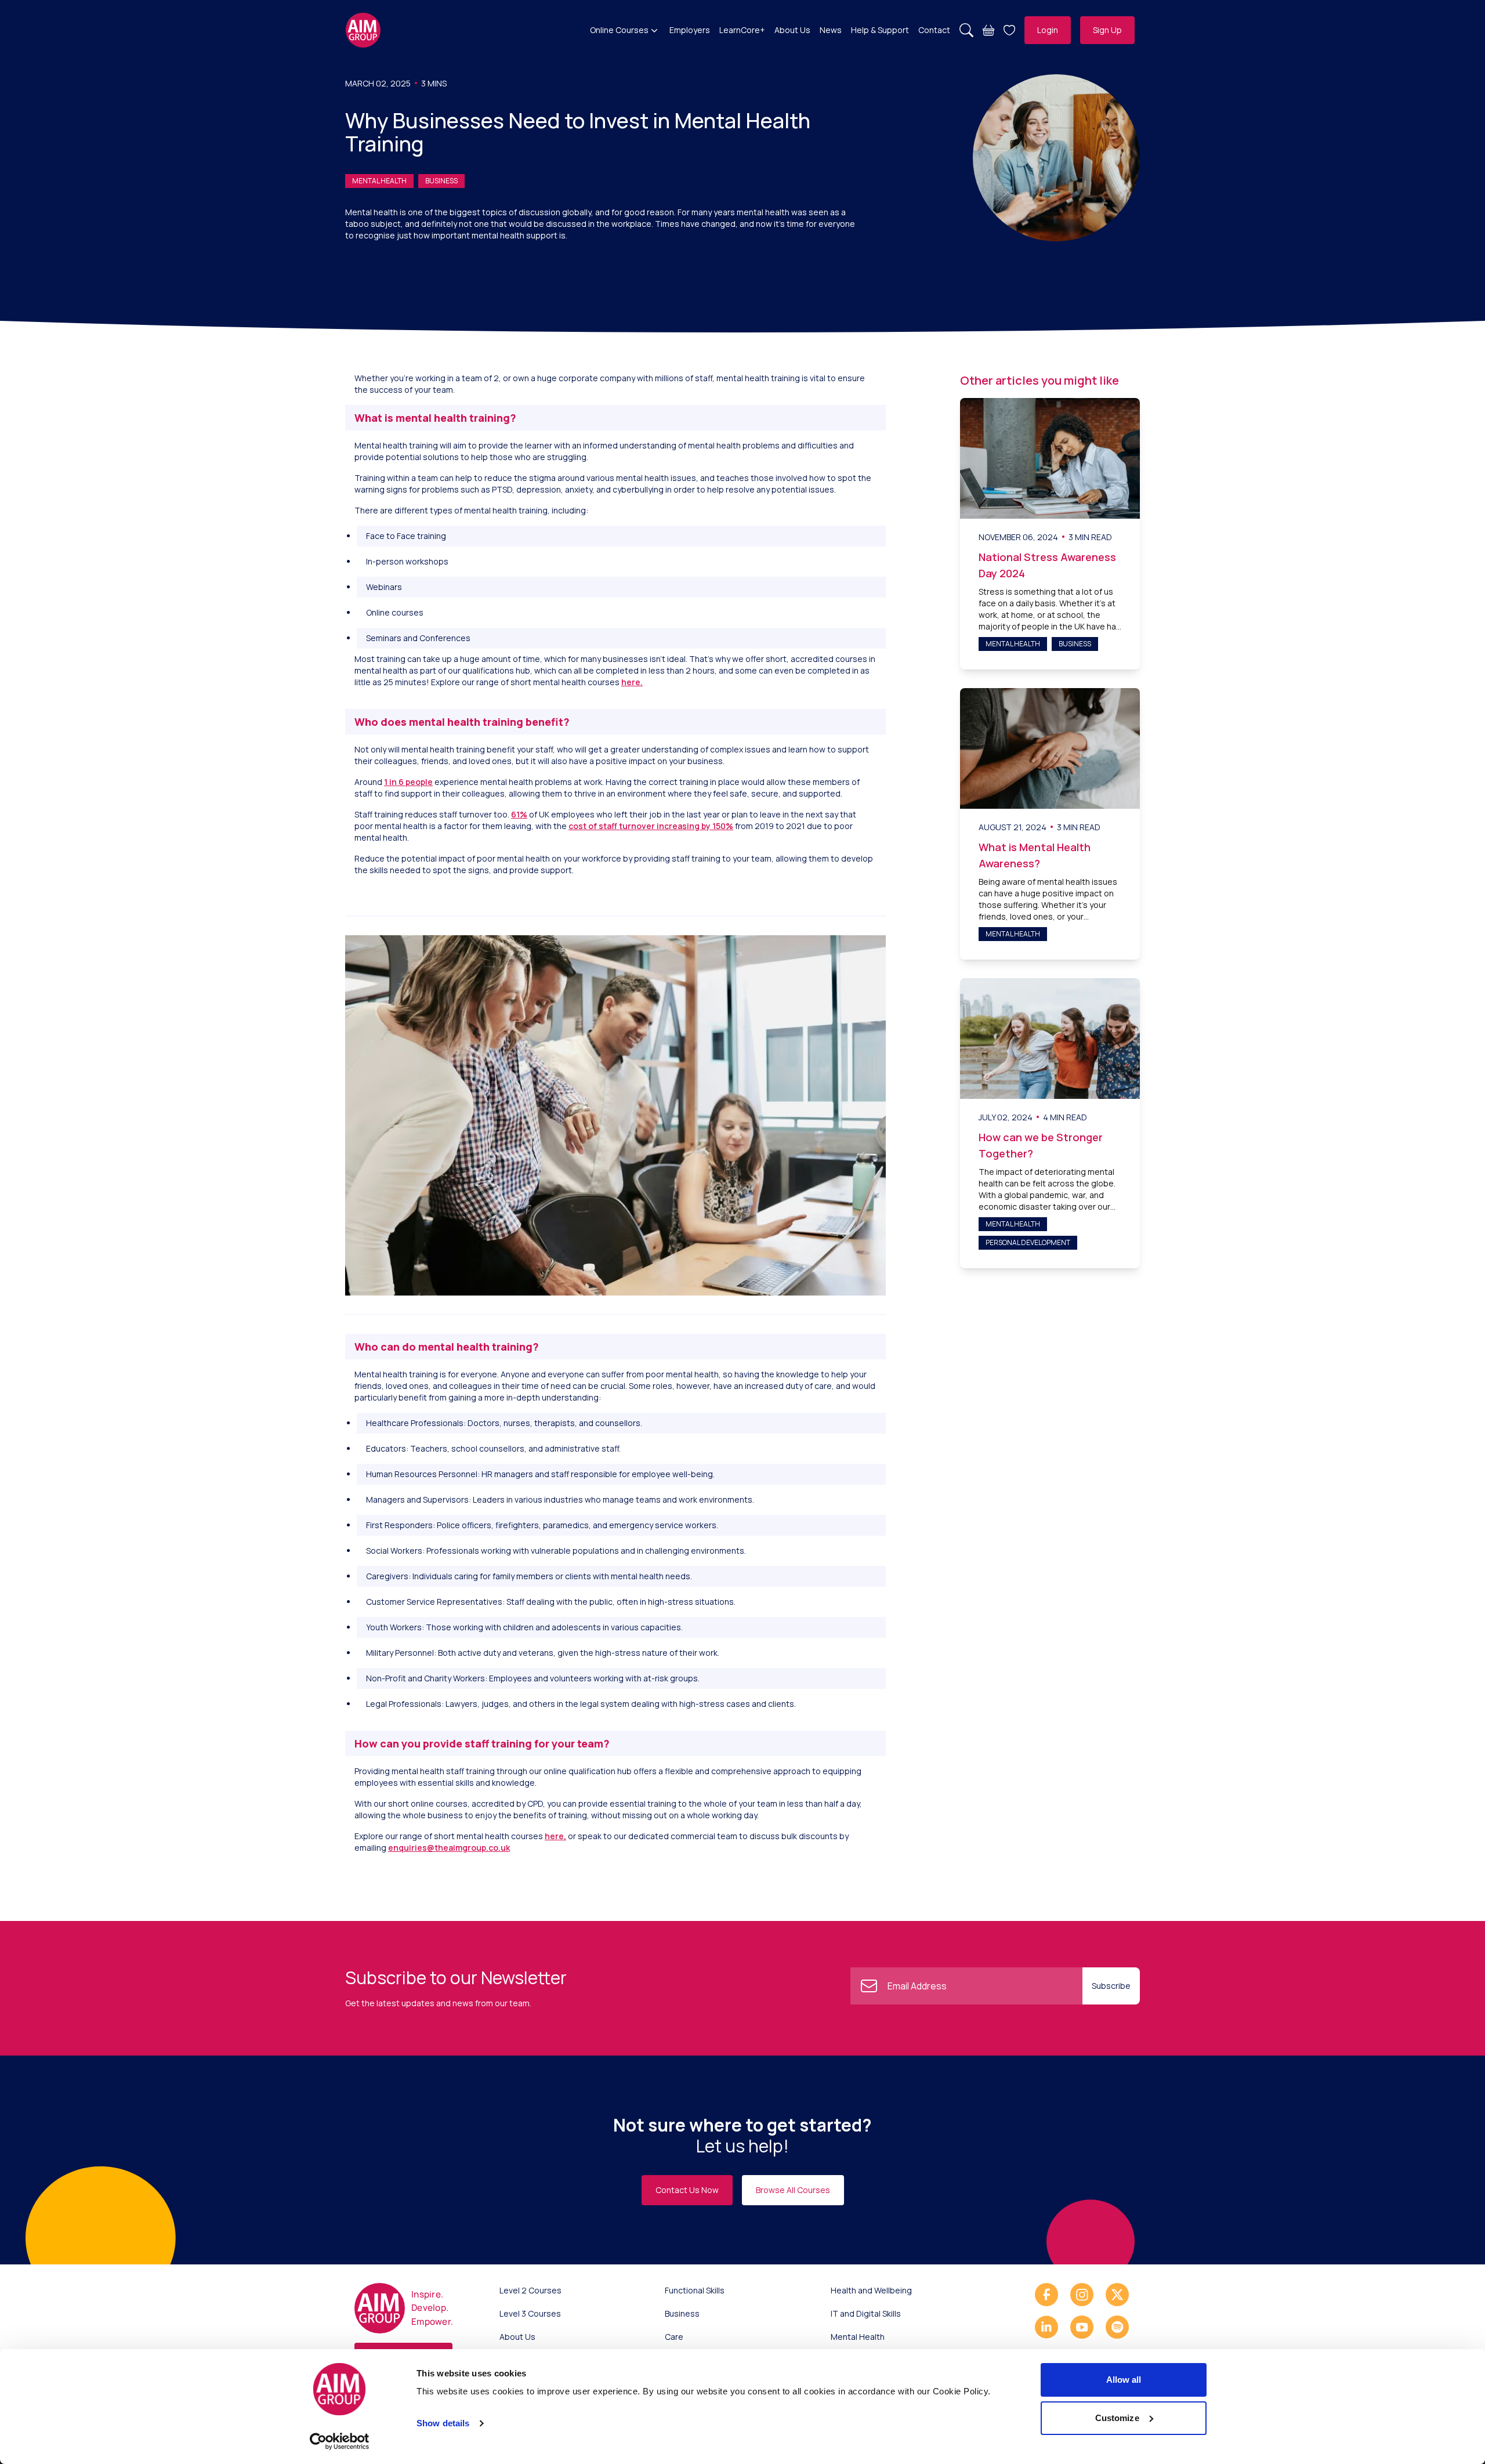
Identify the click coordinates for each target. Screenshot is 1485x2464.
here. (632, 682)
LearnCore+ (742, 30)
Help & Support (880, 30)
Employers (690, 30)
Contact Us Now (687, 2190)
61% (519, 814)
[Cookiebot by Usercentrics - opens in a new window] (340, 2441)
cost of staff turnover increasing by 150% (651, 826)
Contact (934, 30)
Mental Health (379, 181)
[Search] (966, 30)
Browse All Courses (793, 2190)
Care (674, 2337)
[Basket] (988, 30)
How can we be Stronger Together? (1041, 1145)
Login (1048, 30)
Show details (443, 2423)
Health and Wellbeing (871, 2290)
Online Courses (619, 30)
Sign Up (1107, 30)
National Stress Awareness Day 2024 (1047, 565)
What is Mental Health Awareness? (1035, 855)
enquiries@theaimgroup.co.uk (449, 1848)
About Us (792, 30)
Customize (1117, 2418)
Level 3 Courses (530, 2313)
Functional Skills (695, 2290)
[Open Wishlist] (1009, 30)
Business (441, 181)
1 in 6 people (408, 782)
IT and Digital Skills (866, 2313)
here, (555, 1836)
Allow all (1124, 2380)
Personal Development (1028, 1242)
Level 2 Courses (530, 2290)
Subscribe (1111, 1986)
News (831, 30)
